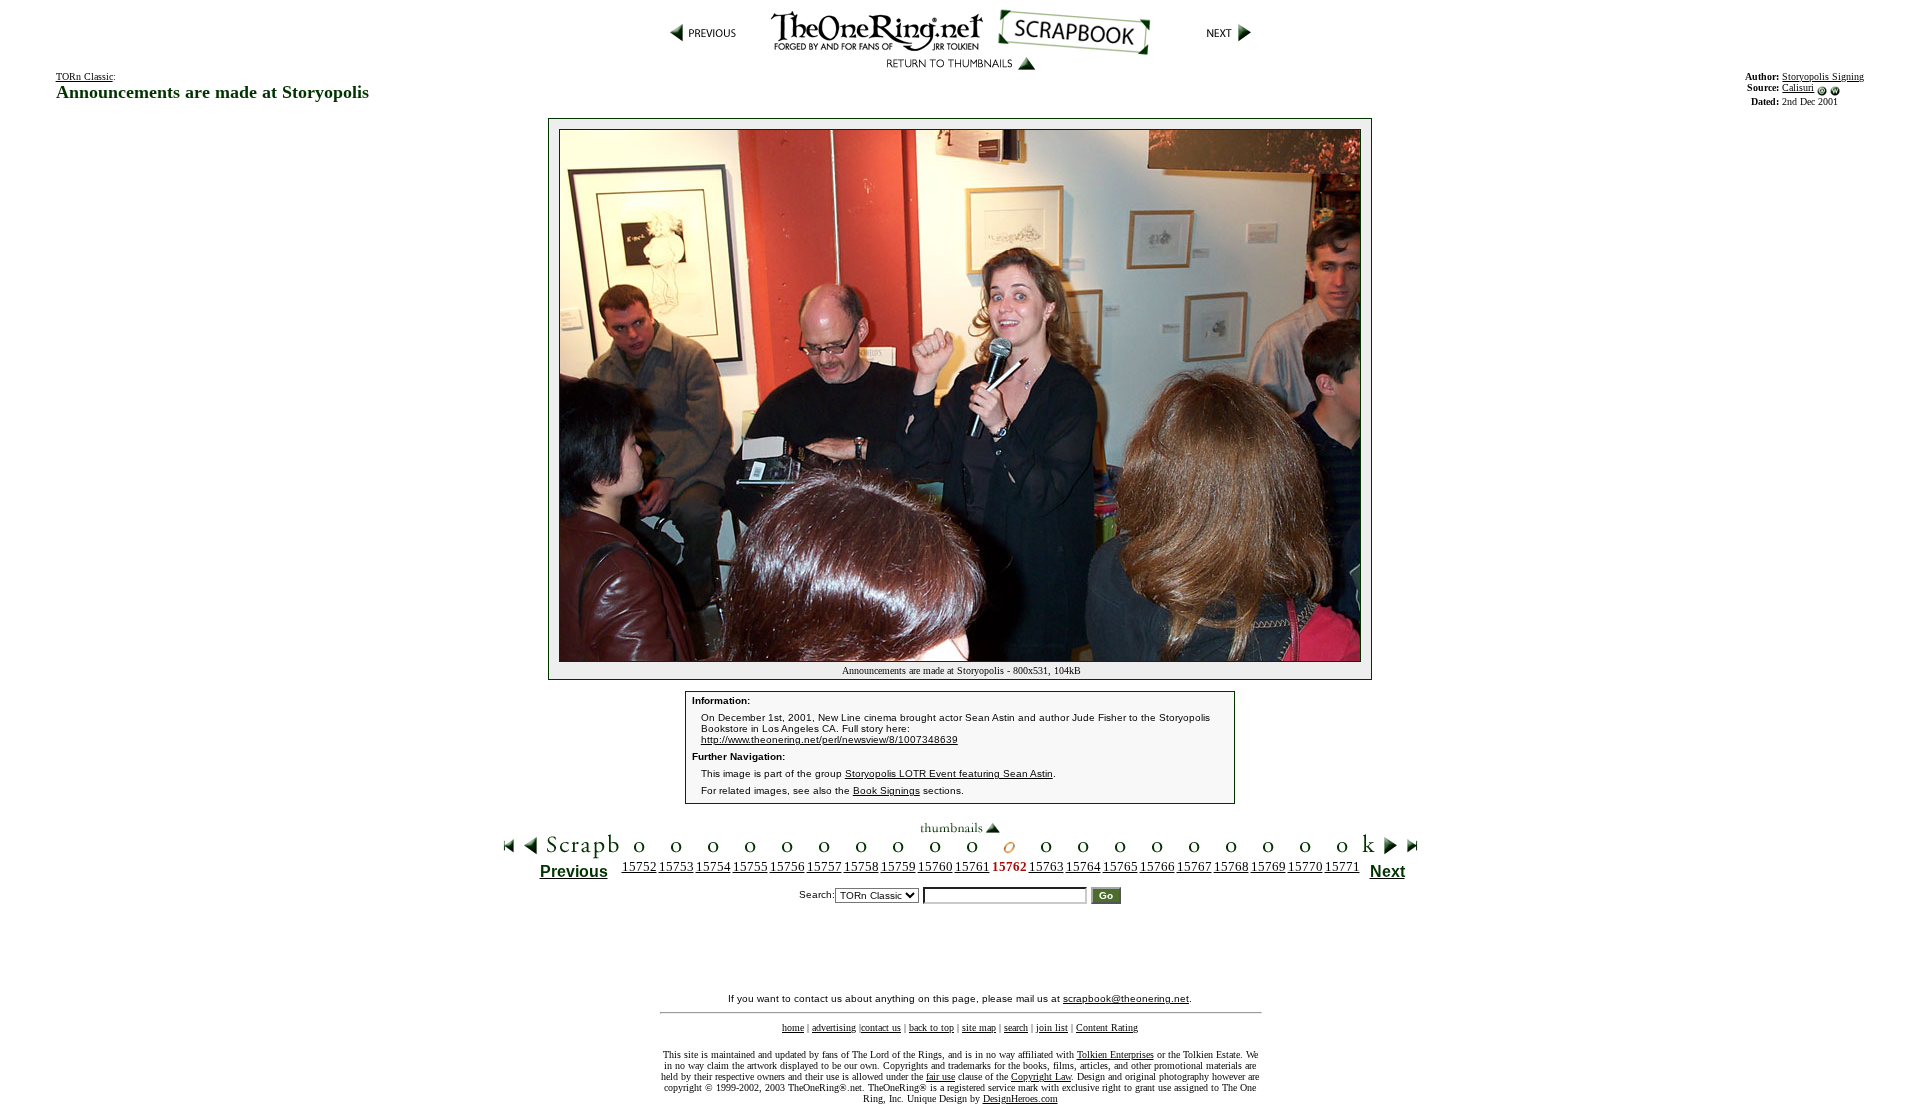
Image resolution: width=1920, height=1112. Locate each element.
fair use (940, 1076)
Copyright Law (1041, 1076)
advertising (834, 1027)
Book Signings (886, 790)
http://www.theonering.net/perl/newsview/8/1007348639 (829, 739)
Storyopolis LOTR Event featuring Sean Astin (949, 773)
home (793, 1027)
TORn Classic (84, 76)
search (1016, 1027)
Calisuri (1798, 87)
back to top (931, 1027)
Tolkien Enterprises (1115, 1054)
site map (979, 1027)
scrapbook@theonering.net (1126, 998)
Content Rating (1107, 1027)
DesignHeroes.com (1020, 1098)
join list (1052, 1027)
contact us (881, 1027)
